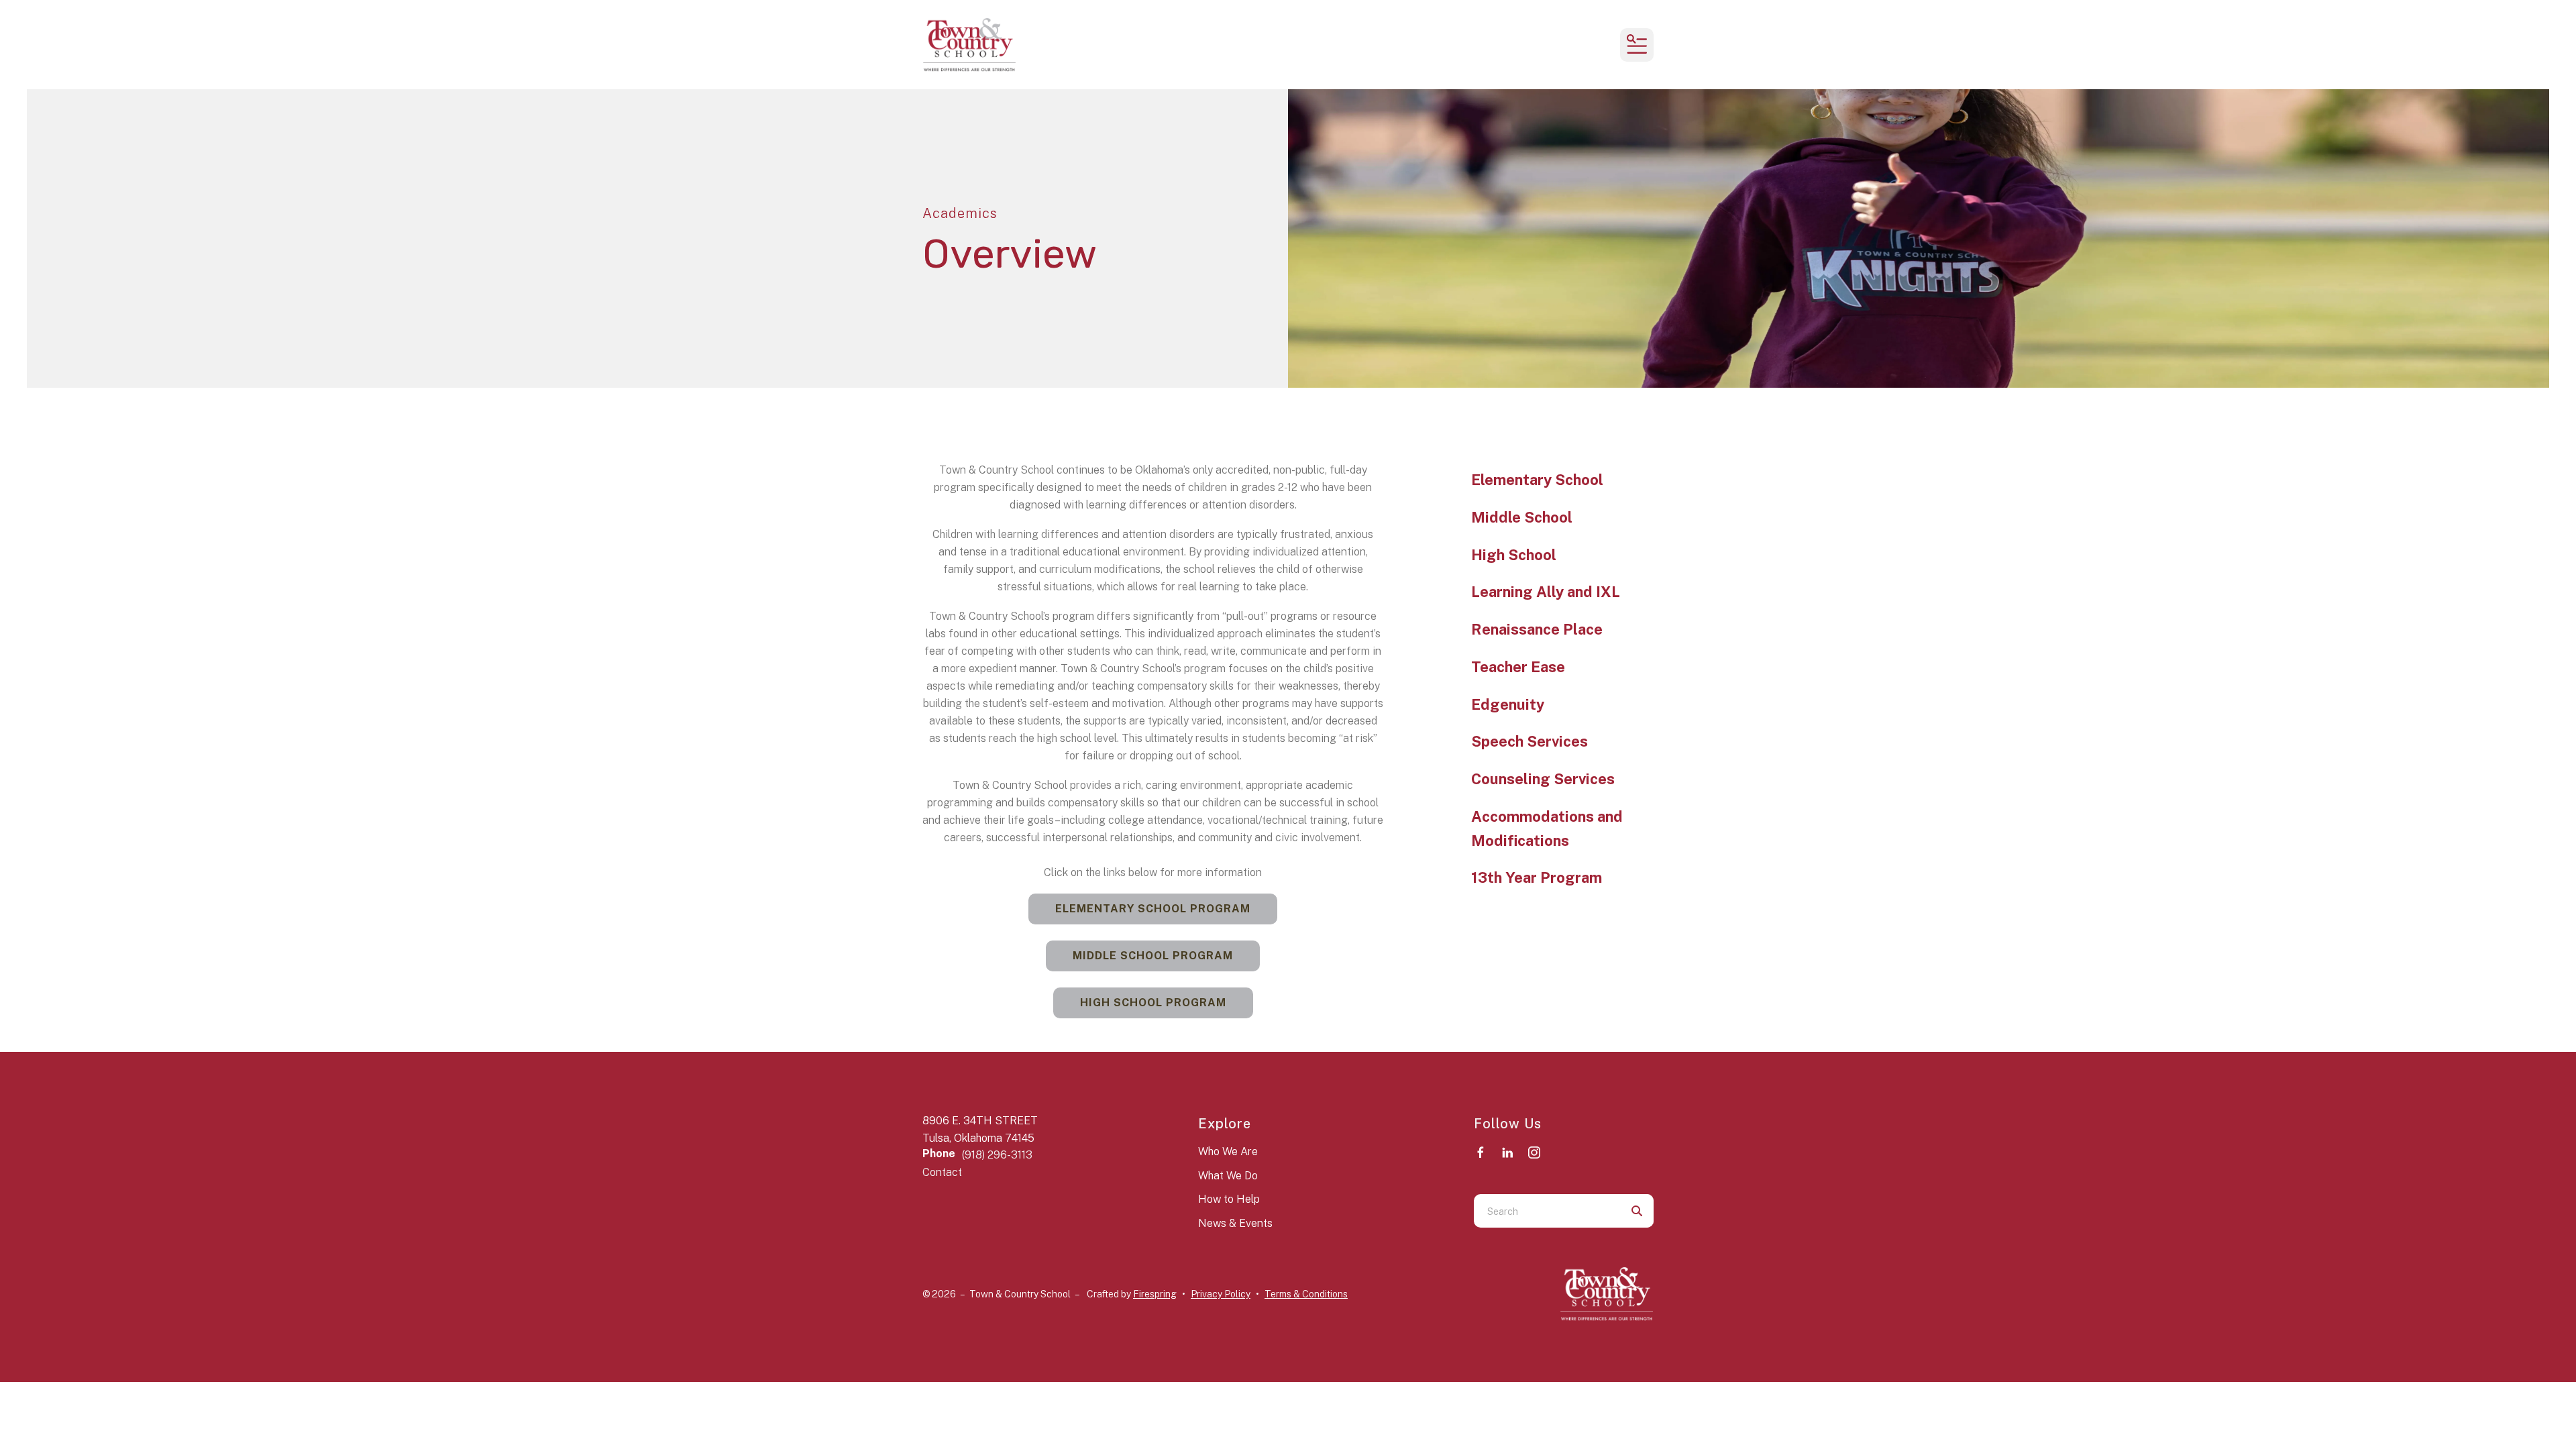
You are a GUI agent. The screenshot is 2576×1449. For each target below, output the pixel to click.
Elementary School (1537, 480)
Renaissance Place (1537, 629)
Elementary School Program (1153, 909)
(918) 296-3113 (997, 1155)
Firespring (1155, 1294)
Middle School (1522, 517)
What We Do (1228, 1176)
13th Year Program (1537, 877)
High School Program (1153, 1003)
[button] (1637, 45)
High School (1514, 555)
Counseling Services (1543, 779)
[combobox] (1547, 1211)
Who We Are (1228, 1151)
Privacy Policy (1221, 1294)
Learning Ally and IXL (1546, 592)
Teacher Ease (1518, 667)
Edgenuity (1508, 704)
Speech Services (1529, 741)
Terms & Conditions (1306, 1294)
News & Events (1235, 1223)
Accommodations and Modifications (1547, 828)
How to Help (1229, 1199)
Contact (942, 1172)
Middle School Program (1153, 956)
